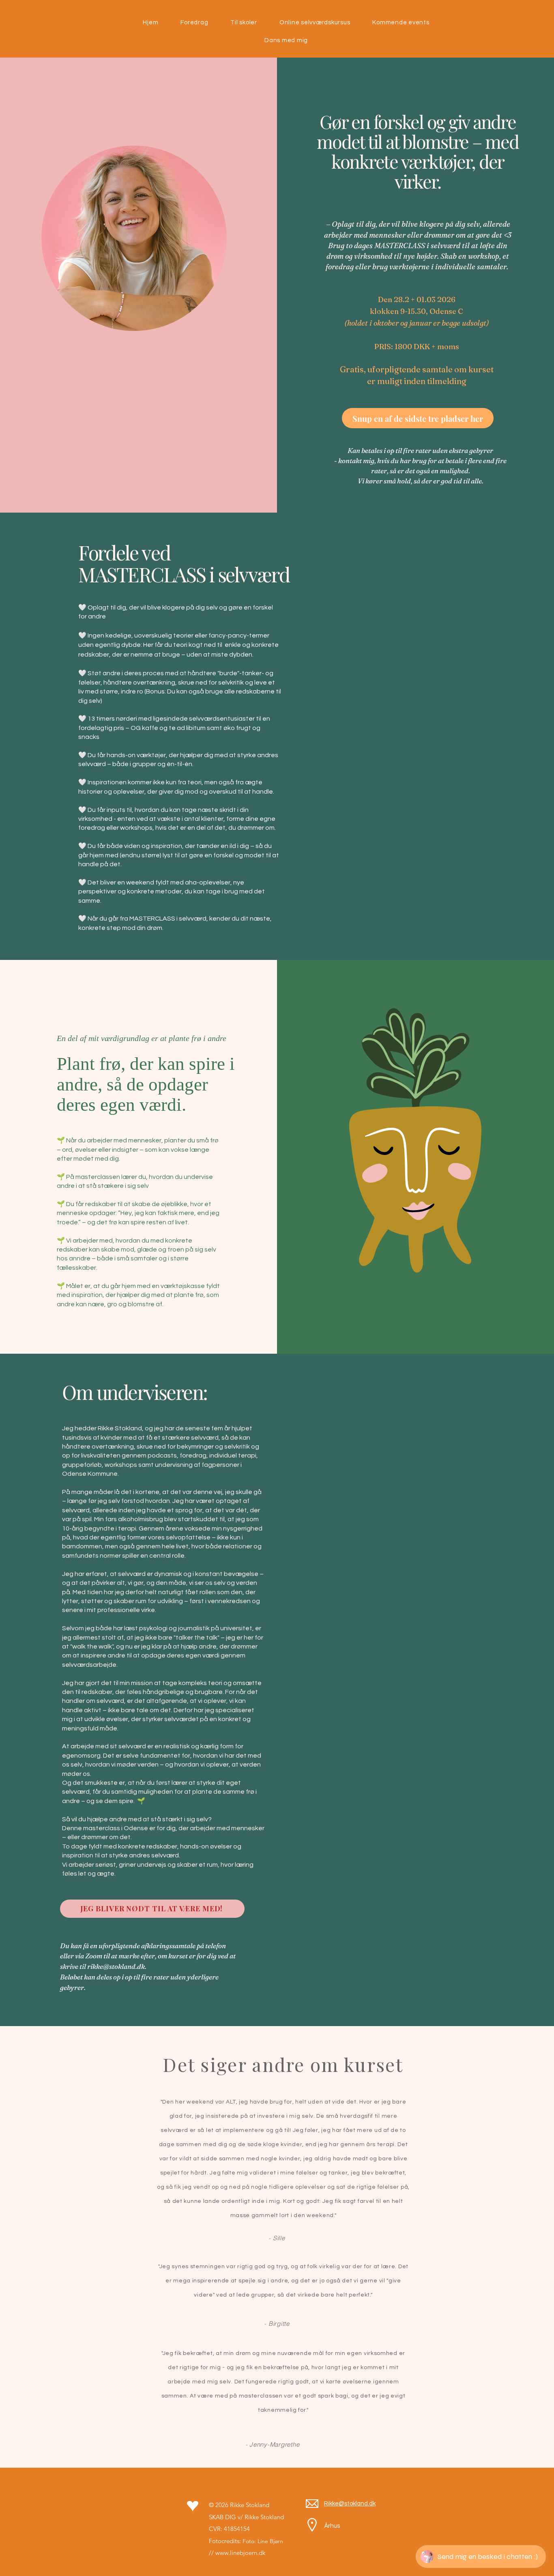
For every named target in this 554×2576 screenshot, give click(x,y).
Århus (332, 2526)
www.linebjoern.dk (240, 2553)
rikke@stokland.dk (116, 1966)
